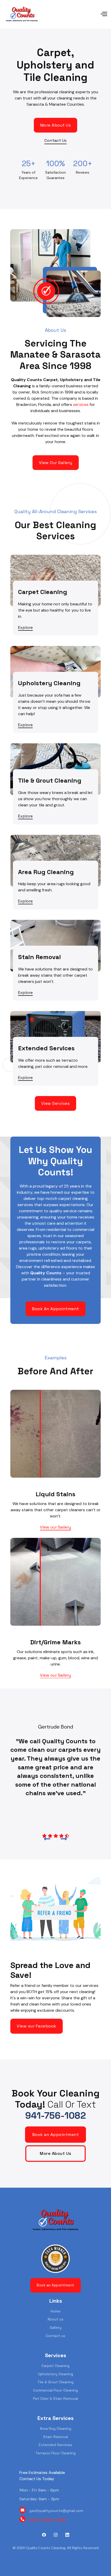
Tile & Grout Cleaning (55, 2382)
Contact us (55, 2336)
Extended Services (55, 2445)
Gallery (56, 2327)
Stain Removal (55, 2437)
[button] (74, 14)
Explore (25, 627)
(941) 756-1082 (47, 2520)
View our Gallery (55, 1527)
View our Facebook (37, 2026)
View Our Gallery (56, 463)
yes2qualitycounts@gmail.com (56, 2511)
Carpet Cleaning (55, 2366)
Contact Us (55, 140)
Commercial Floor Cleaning (55, 2390)
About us (55, 2319)
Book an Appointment (56, 2135)
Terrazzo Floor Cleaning (55, 2453)
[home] (22, 14)
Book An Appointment (55, 1309)
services (81, 404)
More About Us (56, 125)
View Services (56, 1103)
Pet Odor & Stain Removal (55, 2398)
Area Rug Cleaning (55, 2428)
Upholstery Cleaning (55, 2374)
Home (55, 2311)
